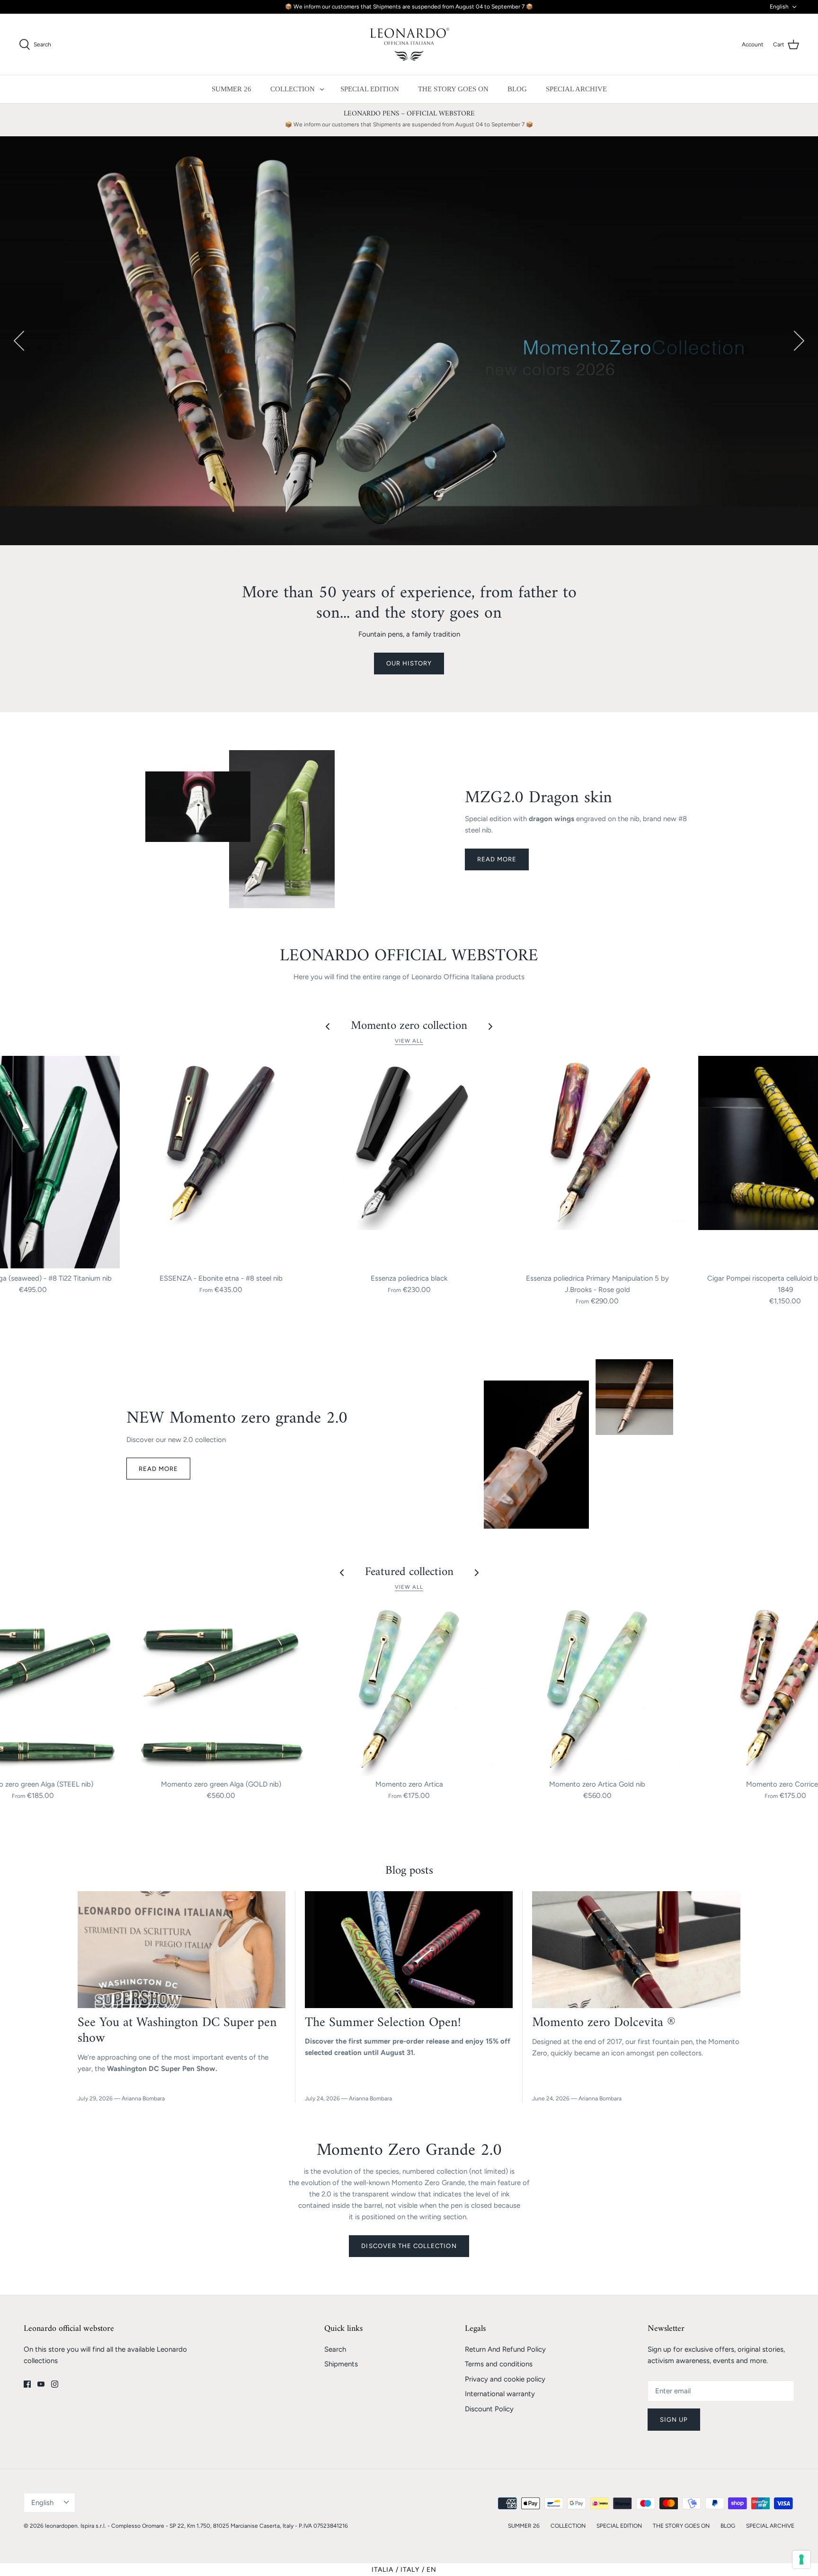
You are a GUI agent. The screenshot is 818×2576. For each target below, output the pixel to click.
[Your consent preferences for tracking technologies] (801, 2559)
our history (409, 663)
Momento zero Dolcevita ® (604, 2023)
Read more (497, 859)
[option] (409, 341)
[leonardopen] (409, 44)
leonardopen (61, 2526)
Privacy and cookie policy (505, 2379)
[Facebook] (27, 2384)
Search (335, 2349)
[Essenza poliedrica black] (409, 1163)
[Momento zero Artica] (409, 1689)
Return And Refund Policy (505, 2349)
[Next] (799, 341)
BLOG (517, 89)
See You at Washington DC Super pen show (177, 2031)
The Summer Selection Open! (383, 2023)
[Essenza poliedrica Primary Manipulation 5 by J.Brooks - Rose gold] (597, 1163)
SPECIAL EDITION (370, 89)
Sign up (674, 2420)
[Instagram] (55, 2384)
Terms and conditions (499, 2364)
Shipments (341, 2364)
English (779, 7)
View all (409, 1041)
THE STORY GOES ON (453, 89)
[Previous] (19, 341)
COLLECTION (293, 89)
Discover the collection (409, 2246)
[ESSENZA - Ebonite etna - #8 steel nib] (221, 1163)
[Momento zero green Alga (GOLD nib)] (221, 1689)
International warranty (500, 2394)
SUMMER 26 (231, 89)
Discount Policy (489, 2409)
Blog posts (409, 1871)
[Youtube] (41, 2384)
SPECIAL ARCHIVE (576, 89)
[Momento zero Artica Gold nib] (597, 1689)
